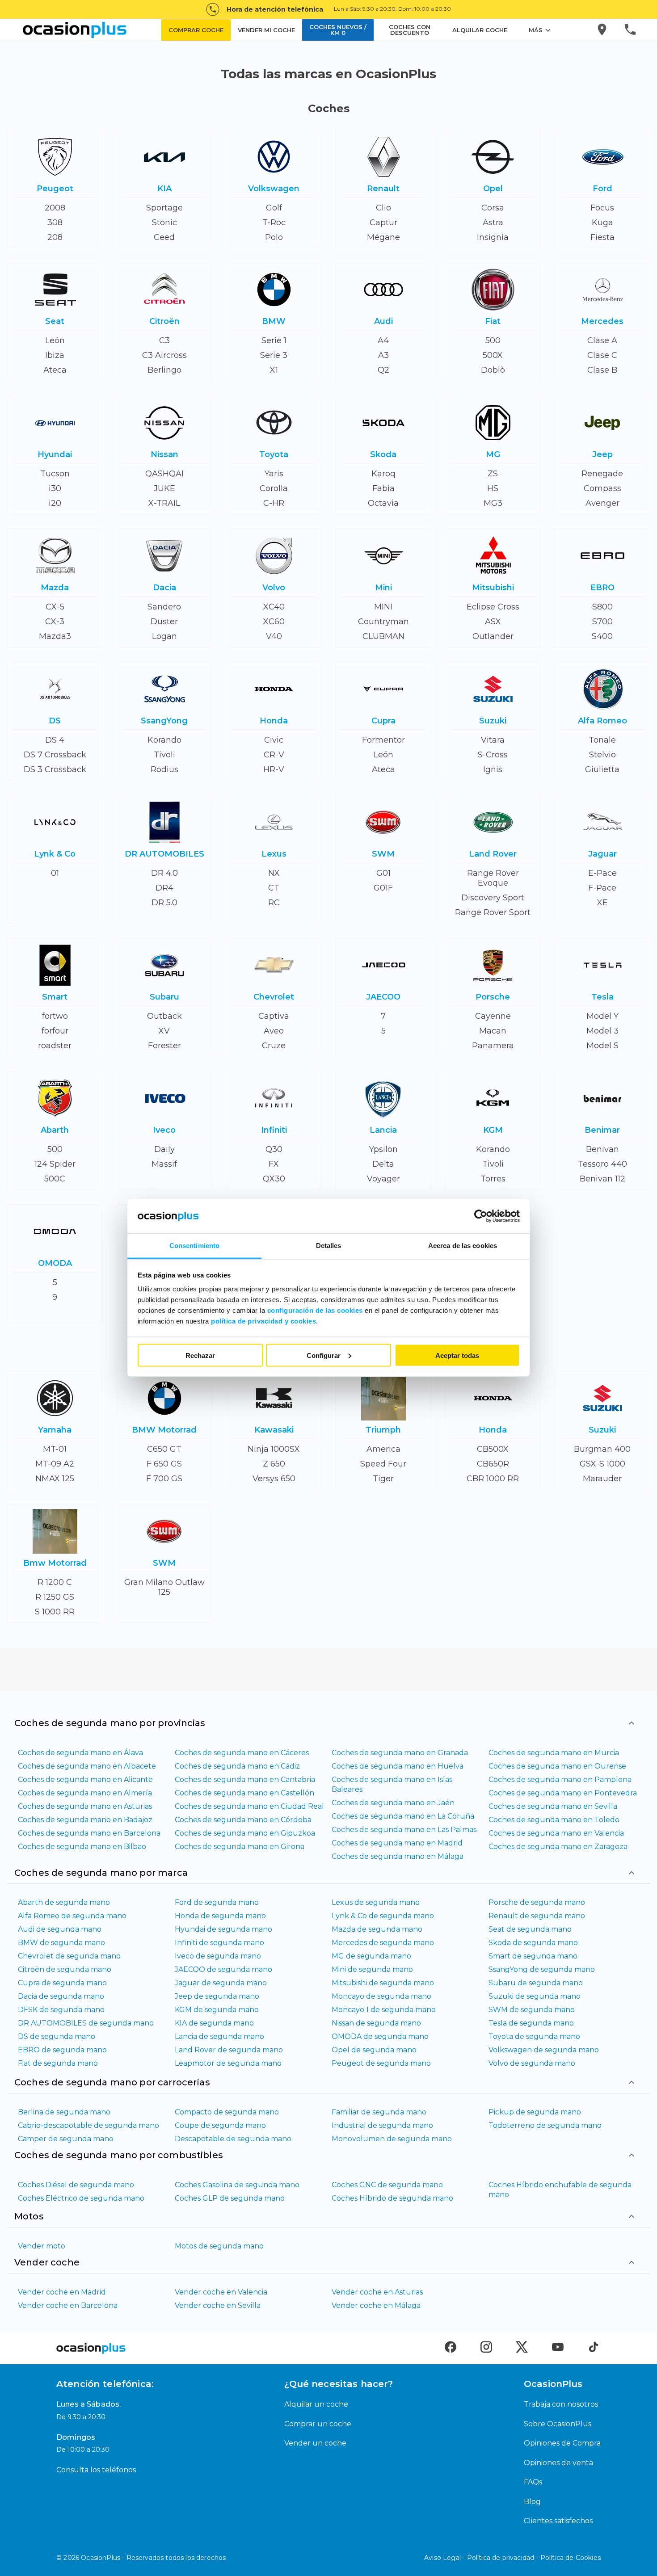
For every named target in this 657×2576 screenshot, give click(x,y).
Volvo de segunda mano (532, 2063)
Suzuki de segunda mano (535, 1996)
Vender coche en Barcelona (68, 2305)
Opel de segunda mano (374, 2050)
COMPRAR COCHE (196, 30)
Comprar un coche (318, 2424)
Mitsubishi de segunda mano (383, 1983)
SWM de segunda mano (532, 2010)
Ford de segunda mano (217, 1902)
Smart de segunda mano (533, 1956)
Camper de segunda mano (66, 2139)
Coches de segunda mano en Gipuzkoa (245, 1833)
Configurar (324, 1355)
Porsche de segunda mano (537, 1902)
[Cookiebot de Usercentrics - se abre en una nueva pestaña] (481, 1216)
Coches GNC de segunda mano (387, 2185)
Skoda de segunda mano (533, 1943)
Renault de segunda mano (537, 1916)
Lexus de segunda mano (376, 1902)
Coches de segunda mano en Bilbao (82, 1847)
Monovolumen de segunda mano (392, 2139)
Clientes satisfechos (558, 2521)
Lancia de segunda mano (219, 2036)
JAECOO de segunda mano (223, 1969)
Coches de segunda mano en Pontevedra (563, 1793)
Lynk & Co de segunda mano (383, 1916)
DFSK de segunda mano (61, 2010)
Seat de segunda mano (530, 1929)
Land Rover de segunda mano (229, 2050)
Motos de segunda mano (219, 2246)
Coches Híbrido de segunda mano (392, 2198)
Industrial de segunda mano (382, 2125)
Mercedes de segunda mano (383, 1943)
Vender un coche (315, 2443)
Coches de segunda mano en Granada (400, 1753)
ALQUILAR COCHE (480, 30)
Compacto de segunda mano (227, 2112)
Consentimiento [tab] (194, 1246)
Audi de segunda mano (60, 1929)
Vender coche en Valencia (221, 2292)
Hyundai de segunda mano (223, 1929)
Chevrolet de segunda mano (69, 1956)
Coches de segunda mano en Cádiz (237, 1766)
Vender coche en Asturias (377, 2292)
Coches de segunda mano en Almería (85, 1793)
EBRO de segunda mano (62, 2050)
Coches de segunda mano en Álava (80, 1753)
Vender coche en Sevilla (218, 2305)
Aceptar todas (457, 1355)
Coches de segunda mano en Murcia (554, 1753)
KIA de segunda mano (214, 2023)
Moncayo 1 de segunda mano (384, 2010)
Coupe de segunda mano (220, 2125)
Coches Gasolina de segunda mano (237, 2185)
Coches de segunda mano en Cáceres (242, 1753)
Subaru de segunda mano (536, 1983)
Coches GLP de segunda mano (230, 2198)
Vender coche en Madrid (62, 2292)
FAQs (533, 2482)
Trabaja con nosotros (561, 2404)
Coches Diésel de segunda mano (76, 2185)
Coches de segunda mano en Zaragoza (558, 1847)
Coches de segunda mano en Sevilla (553, 1806)
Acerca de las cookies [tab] (463, 1246)
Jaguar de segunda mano (221, 1983)
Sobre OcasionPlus (558, 2424)
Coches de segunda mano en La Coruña (403, 1816)
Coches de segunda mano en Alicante (85, 1780)
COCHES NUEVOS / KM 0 (338, 30)
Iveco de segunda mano (218, 1956)
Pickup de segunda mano (535, 2112)
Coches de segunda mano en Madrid (397, 1843)
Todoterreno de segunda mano (545, 2125)
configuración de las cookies (315, 1310)
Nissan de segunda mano (376, 2023)
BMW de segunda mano (61, 1943)
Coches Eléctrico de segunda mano (81, 2198)
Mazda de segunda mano (377, 1929)
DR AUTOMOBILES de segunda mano (86, 2023)
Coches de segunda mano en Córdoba (243, 1820)
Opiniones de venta (558, 2463)
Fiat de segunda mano (58, 2063)
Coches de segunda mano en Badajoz (85, 1820)
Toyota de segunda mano (534, 2036)
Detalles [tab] (329, 1246)
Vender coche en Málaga (376, 2305)
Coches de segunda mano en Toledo (554, 1820)
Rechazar (200, 1355)
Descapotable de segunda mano (233, 2139)
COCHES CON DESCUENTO (410, 30)
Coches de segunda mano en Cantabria (245, 1780)
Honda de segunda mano (220, 1916)
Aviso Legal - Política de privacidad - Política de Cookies (512, 2558)
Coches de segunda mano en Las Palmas (404, 1830)
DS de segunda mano (57, 2036)
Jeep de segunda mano (217, 1996)
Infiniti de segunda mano (219, 1943)
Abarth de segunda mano (64, 1902)
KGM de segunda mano (217, 2010)
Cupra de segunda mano (62, 1983)
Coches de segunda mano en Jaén (393, 1803)
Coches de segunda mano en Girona (240, 1847)
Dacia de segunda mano (61, 1996)
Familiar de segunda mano (379, 2112)
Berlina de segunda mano (64, 2112)
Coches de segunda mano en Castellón (244, 1793)
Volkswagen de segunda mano (544, 2050)
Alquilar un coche (316, 2404)
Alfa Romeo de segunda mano (72, 1916)
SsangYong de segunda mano (542, 1969)
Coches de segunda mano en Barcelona (89, 1833)
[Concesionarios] (603, 30)
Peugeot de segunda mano (381, 2063)
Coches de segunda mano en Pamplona (560, 1780)
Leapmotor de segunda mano (228, 2063)
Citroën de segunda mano (65, 1969)
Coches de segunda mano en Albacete (87, 1766)
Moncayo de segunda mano (381, 1996)
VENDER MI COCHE (266, 30)
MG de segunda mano (371, 1956)
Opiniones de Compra (562, 2443)
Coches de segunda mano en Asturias (85, 1806)
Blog (532, 2502)
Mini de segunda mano (372, 1969)
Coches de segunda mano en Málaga (398, 1856)
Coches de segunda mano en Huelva (398, 1766)
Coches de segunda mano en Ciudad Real (249, 1806)
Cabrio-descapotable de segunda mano (88, 2125)
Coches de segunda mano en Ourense (557, 1766)
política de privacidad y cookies (263, 1321)
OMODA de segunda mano (380, 2036)
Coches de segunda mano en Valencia (556, 1833)
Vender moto (42, 2246)
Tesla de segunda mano (531, 2023)
